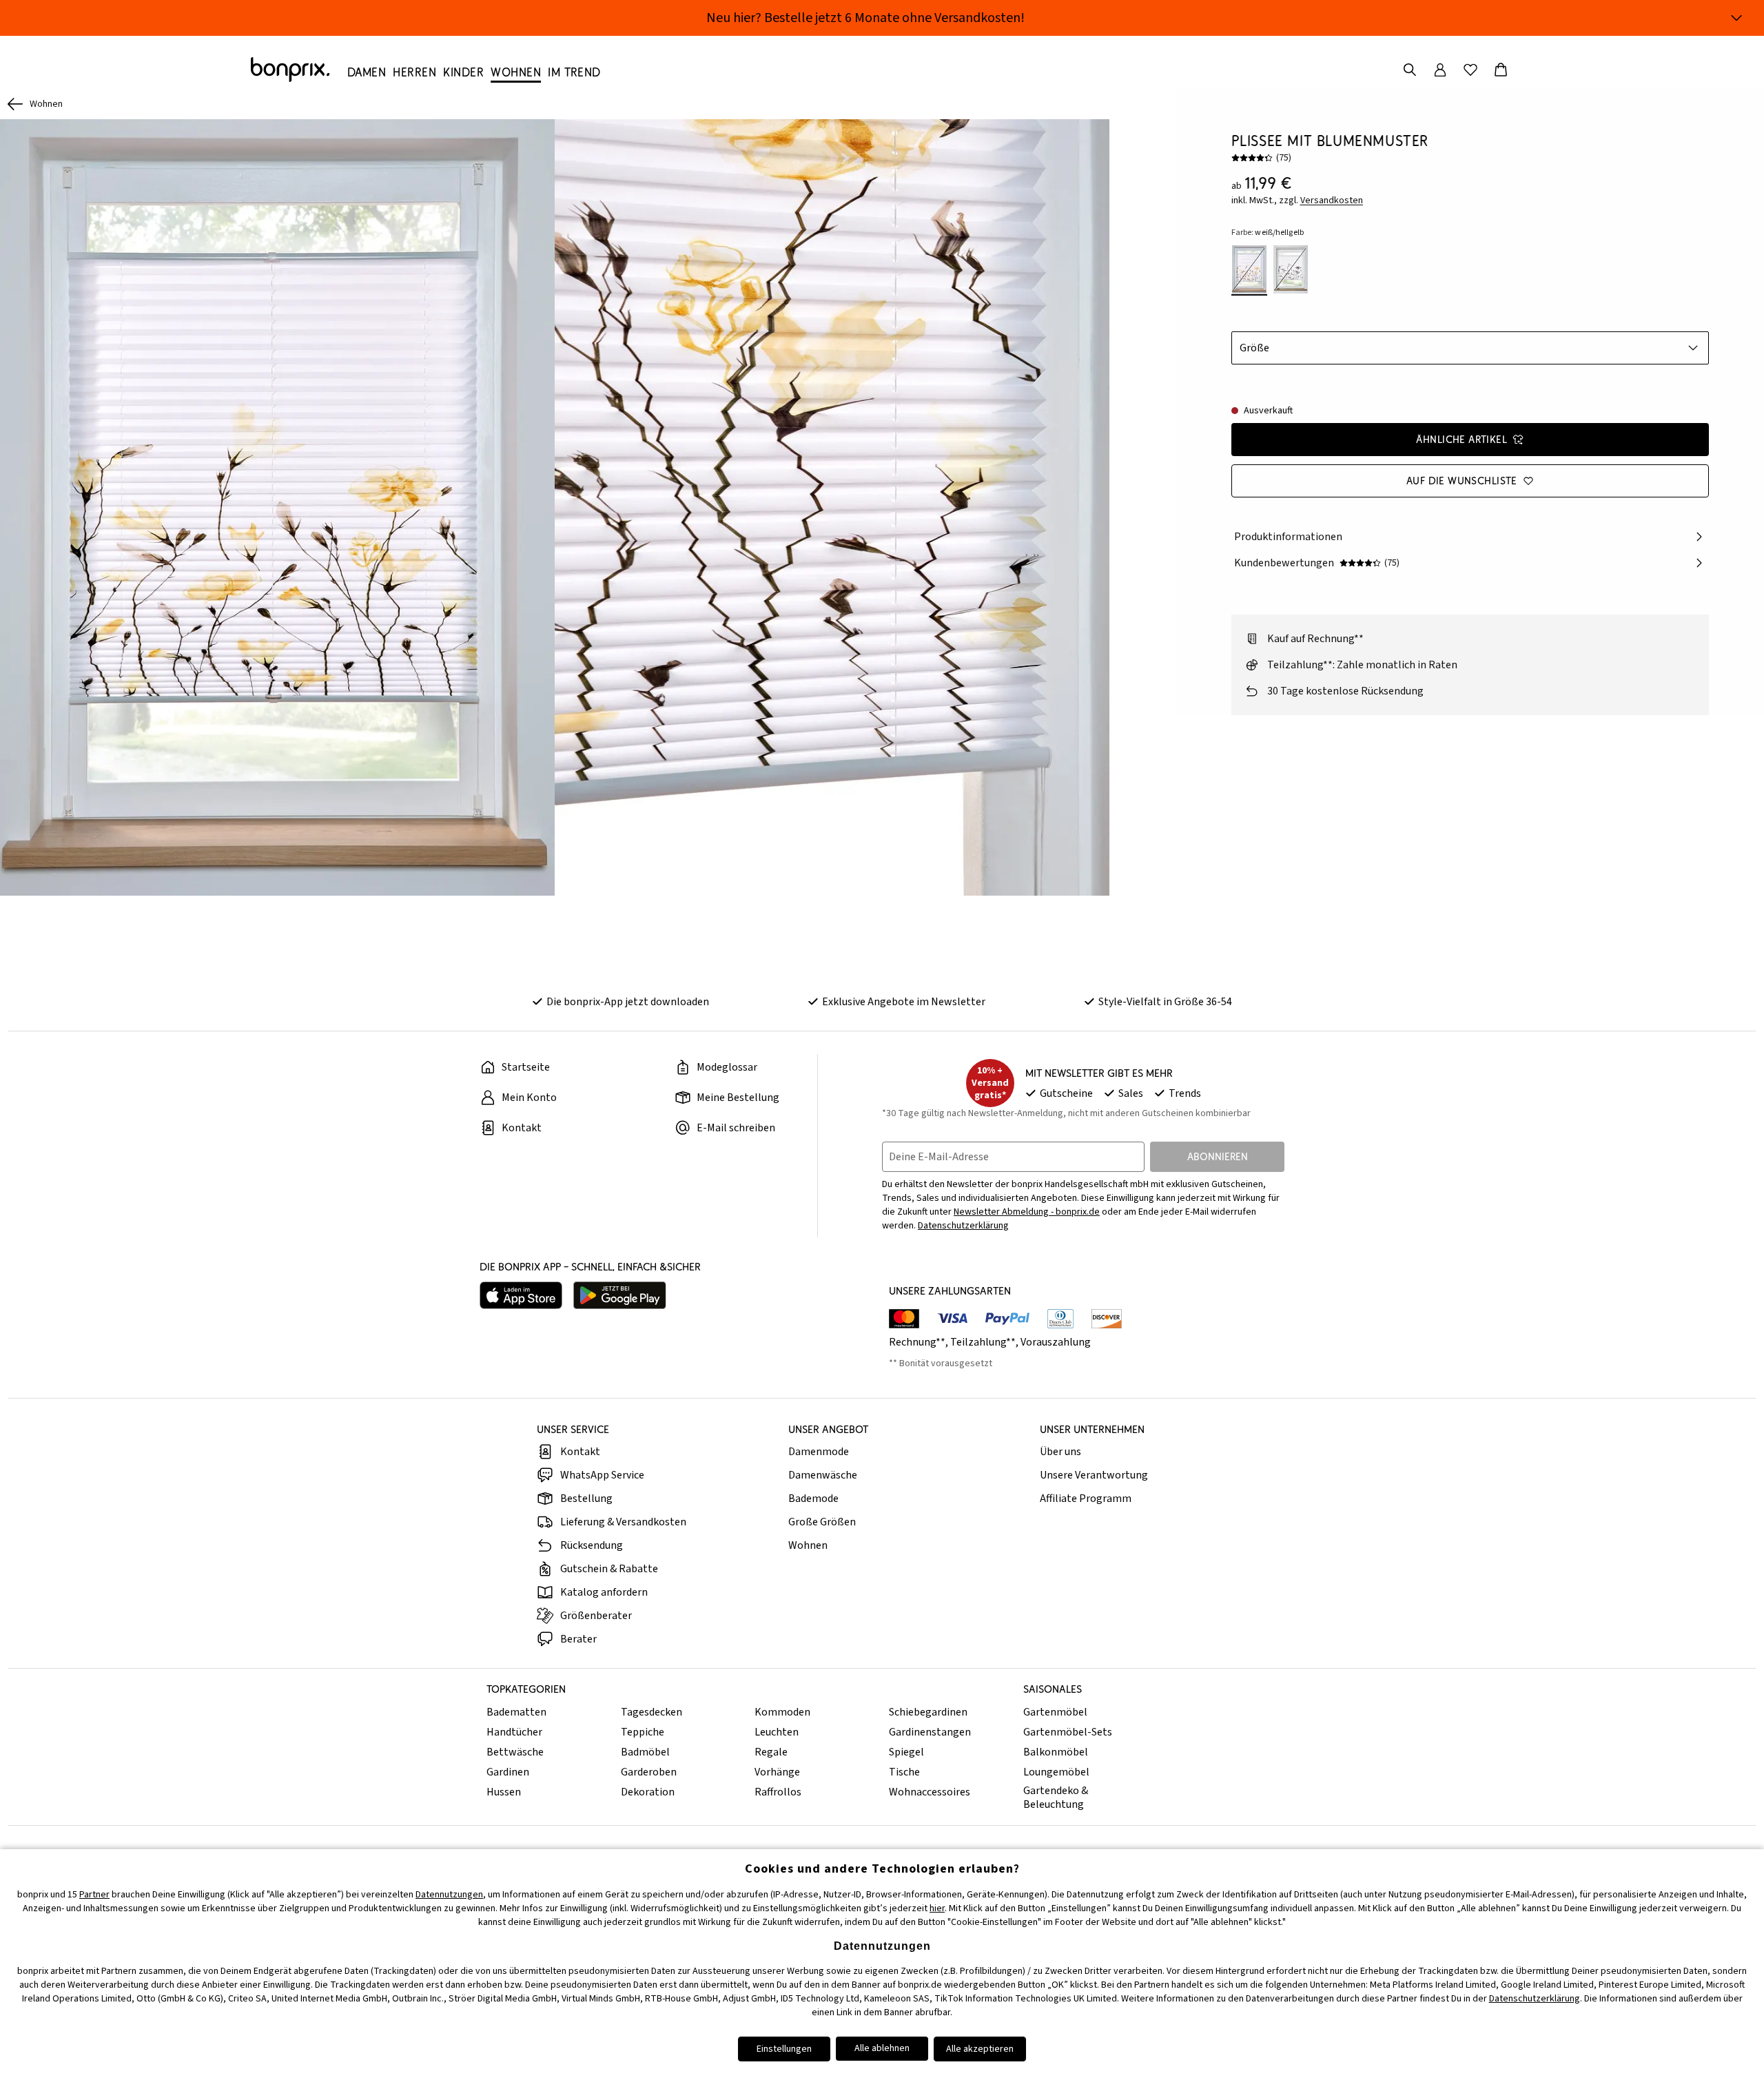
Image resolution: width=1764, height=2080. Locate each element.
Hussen (504, 1792)
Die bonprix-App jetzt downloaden (628, 1002)
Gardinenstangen (930, 1732)
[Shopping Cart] (1501, 70)
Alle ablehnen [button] (882, 2048)
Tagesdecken (652, 1712)
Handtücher (514, 1732)
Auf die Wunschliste (1462, 481)
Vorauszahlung (1056, 1342)
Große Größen (822, 1522)
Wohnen (808, 1545)
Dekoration (648, 1792)
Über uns (1060, 1452)
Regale (771, 1752)
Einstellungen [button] (784, 2049)
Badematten (516, 1712)
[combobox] (1470, 348)
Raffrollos (778, 1792)
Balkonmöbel (1056, 1752)
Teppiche (643, 1732)
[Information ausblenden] (1736, 18)
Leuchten (777, 1732)
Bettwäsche (515, 1752)
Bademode (813, 1499)
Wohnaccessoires (930, 1792)
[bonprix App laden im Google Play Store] (620, 1295)
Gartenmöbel (1055, 1712)
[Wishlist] (1470, 70)
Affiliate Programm (1086, 1499)
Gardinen (508, 1772)
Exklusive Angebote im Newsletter (904, 1002)
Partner (94, 1895)
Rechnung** (917, 1342)
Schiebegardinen (928, 1712)
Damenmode (819, 1452)
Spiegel (906, 1752)
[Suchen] (1410, 70)
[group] (277, 507)
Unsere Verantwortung (1094, 1475)
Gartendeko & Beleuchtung (1056, 1798)
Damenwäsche (823, 1475)
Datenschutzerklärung (963, 1226)
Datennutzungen (449, 1895)
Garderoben (649, 1772)
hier (937, 1908)
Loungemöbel (1056, 1772)
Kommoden (782, 1712)
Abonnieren (1218, 1156)
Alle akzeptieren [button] (980, 2049)
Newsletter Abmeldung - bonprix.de (1027, 1212)
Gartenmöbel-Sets (1068, 1732)
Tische (904, 1772)
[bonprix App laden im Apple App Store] (521, 1295)
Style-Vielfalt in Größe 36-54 (1165, 1002)
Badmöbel (645, 1752)
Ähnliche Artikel (1462, 439)
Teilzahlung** (983, 1342)
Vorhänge (777, 1772)
